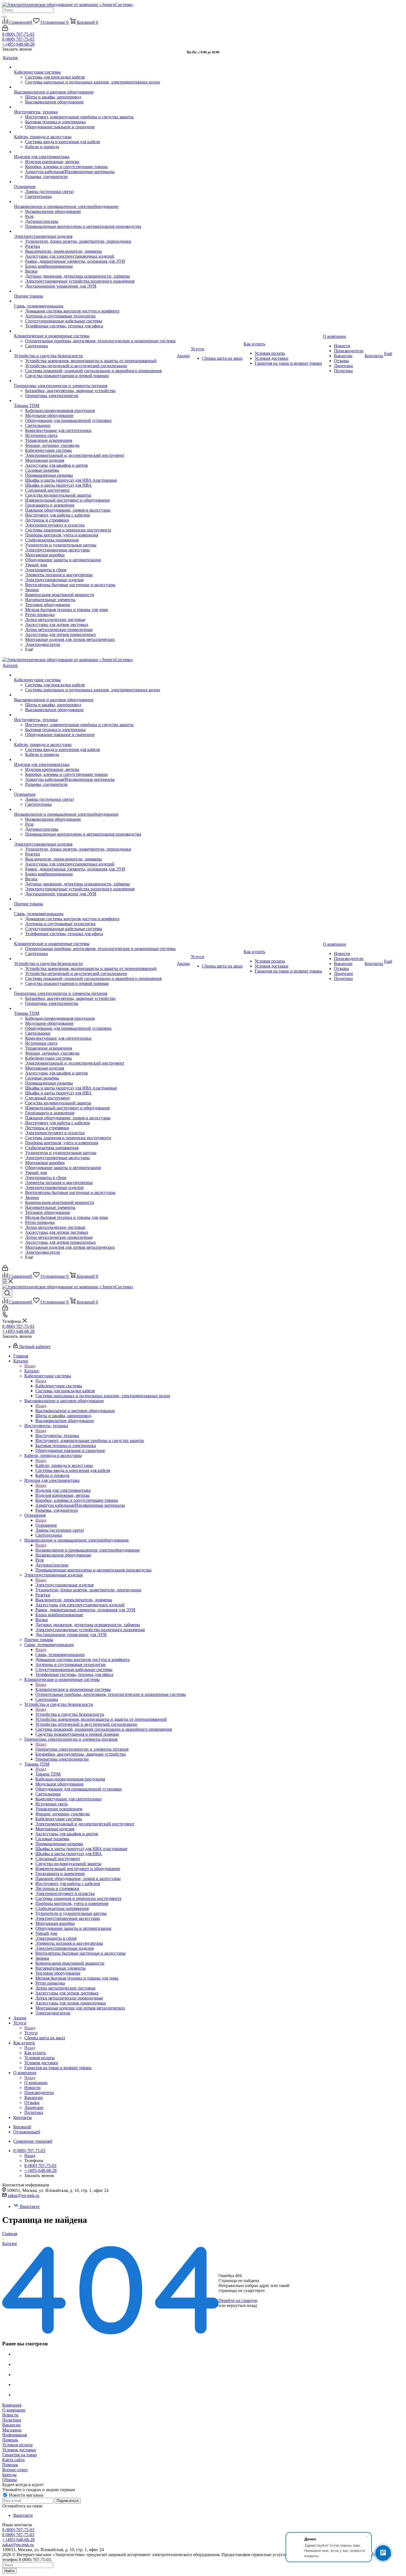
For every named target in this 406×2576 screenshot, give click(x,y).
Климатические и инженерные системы (73, 1689)
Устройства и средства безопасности (70, 1714)
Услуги (31, 2033)
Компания (12, 2405)
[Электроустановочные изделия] (95, 231)
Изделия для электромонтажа (63, 1490)
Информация (15, 2435)
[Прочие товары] (95, 291)
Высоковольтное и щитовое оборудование (75, 1411)
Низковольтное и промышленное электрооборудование (88, 1550)
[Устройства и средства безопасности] (95, 351)
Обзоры (10, 2480)
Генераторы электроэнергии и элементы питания (82, 1749)
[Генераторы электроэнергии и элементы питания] (95, 381)
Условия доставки (19, 2450)
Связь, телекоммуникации (60, 1655)
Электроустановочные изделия (64, 1585)
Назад (30, 1366)
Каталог (32, 1371)
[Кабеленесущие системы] (95, 67)
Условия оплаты (17, 2445)
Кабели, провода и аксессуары (64, 1465)
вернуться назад (242, 2305)
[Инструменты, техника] (95, 107)
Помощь (10, 2440)
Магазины (12, 2430)
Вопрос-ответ (15, 2470)
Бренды (9, 2475)
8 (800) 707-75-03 (18, 34)
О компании (36, 2083)
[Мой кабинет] (5, 29)
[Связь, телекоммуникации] (95, 301)
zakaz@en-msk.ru (23, 2195)
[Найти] (4, 17)
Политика (12, 2420)
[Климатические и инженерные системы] (95, 331)
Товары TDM (48, 1774)
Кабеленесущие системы (59, 1386)
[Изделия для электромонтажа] (95, 152)
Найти (9, 2571)
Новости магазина (26, 2495)
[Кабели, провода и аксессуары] (95, 132)
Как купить (35, 2053)
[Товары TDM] (95, 401)
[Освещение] (95, 182)
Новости (10, 2415)
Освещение (46, 1525)
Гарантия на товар (19, 2455)
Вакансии (11, 2425)
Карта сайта (13, 2460)
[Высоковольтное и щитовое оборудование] (95, 87)
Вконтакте (30, 2206)
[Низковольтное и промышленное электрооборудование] (95, 202)
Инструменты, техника (57, 1436)
